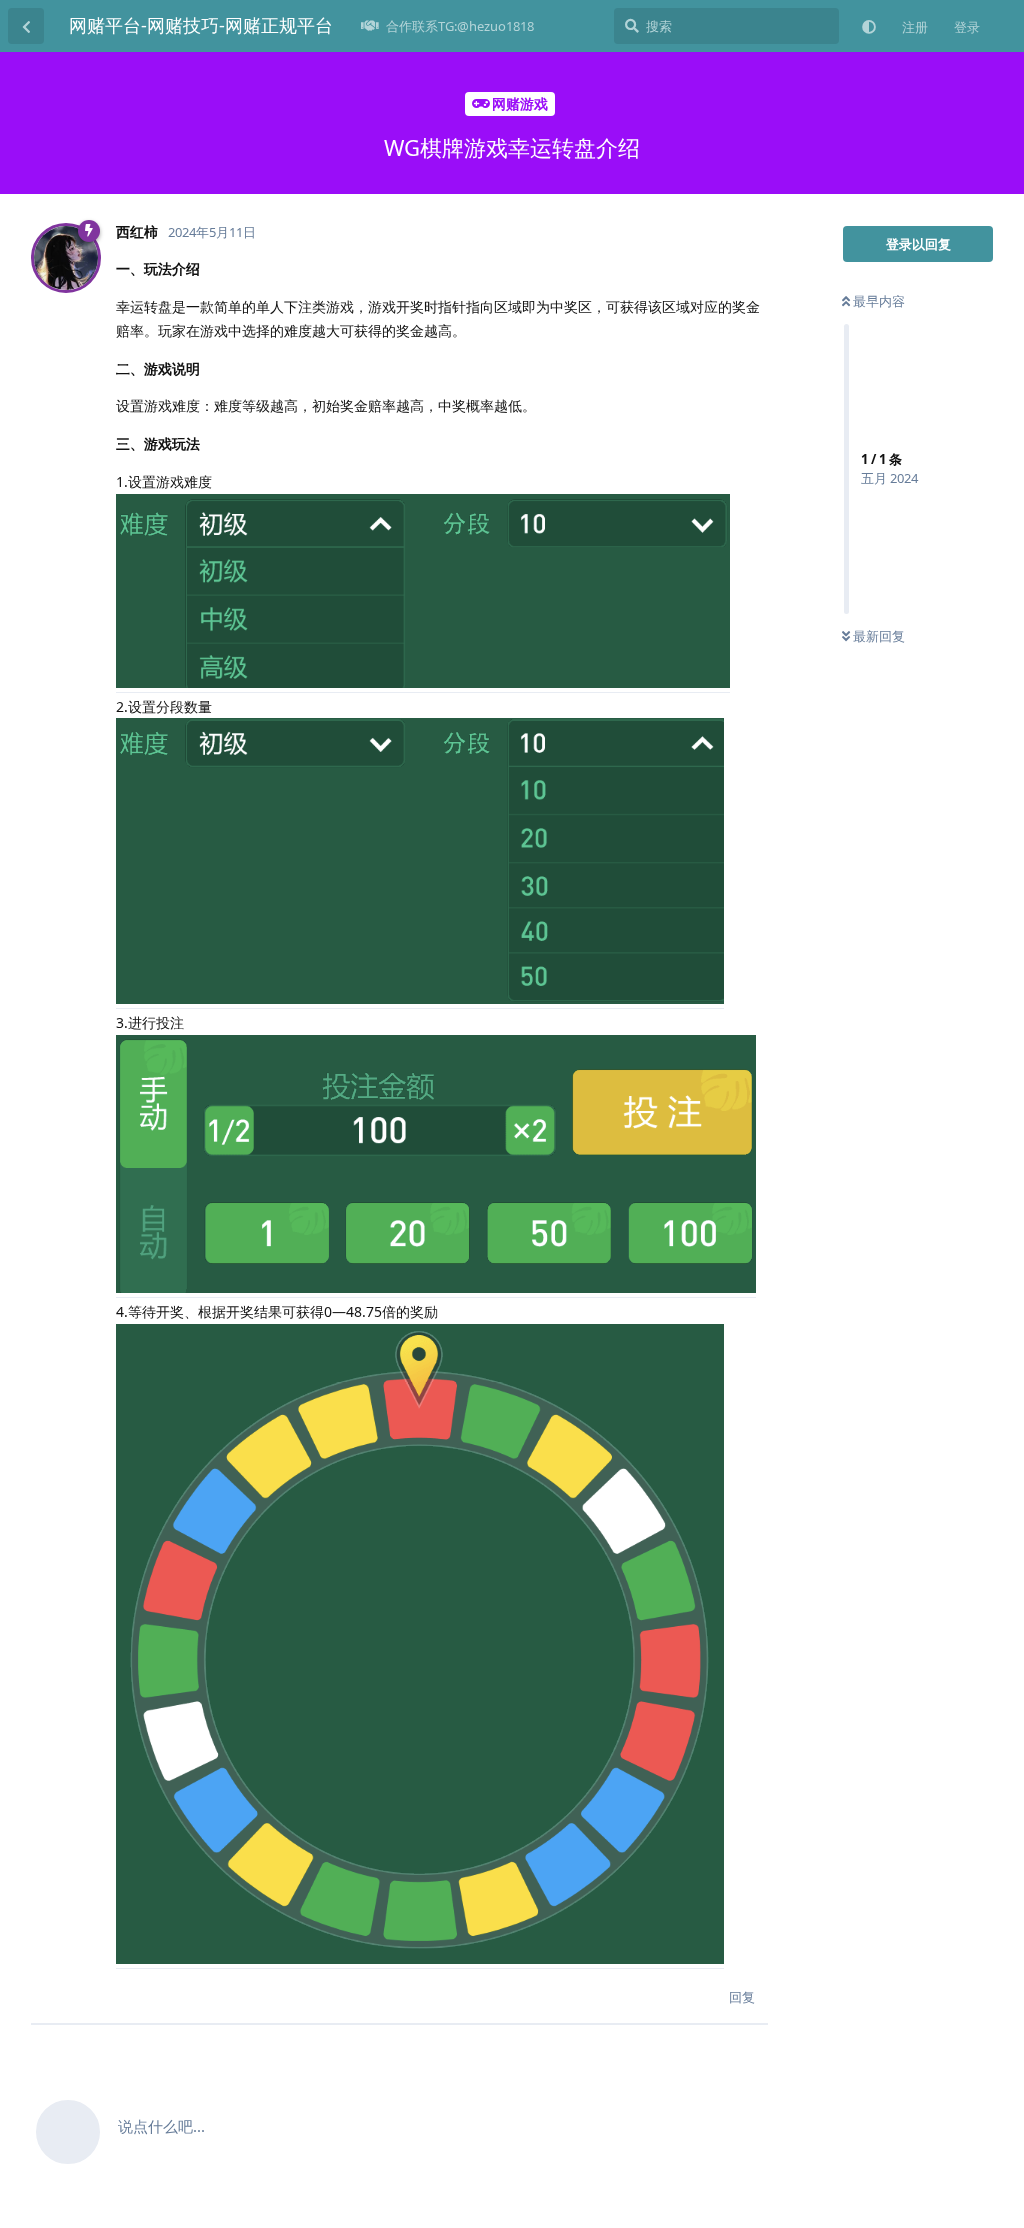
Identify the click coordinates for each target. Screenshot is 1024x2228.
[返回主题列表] (26, 26)
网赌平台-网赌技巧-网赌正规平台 (201, 25)
